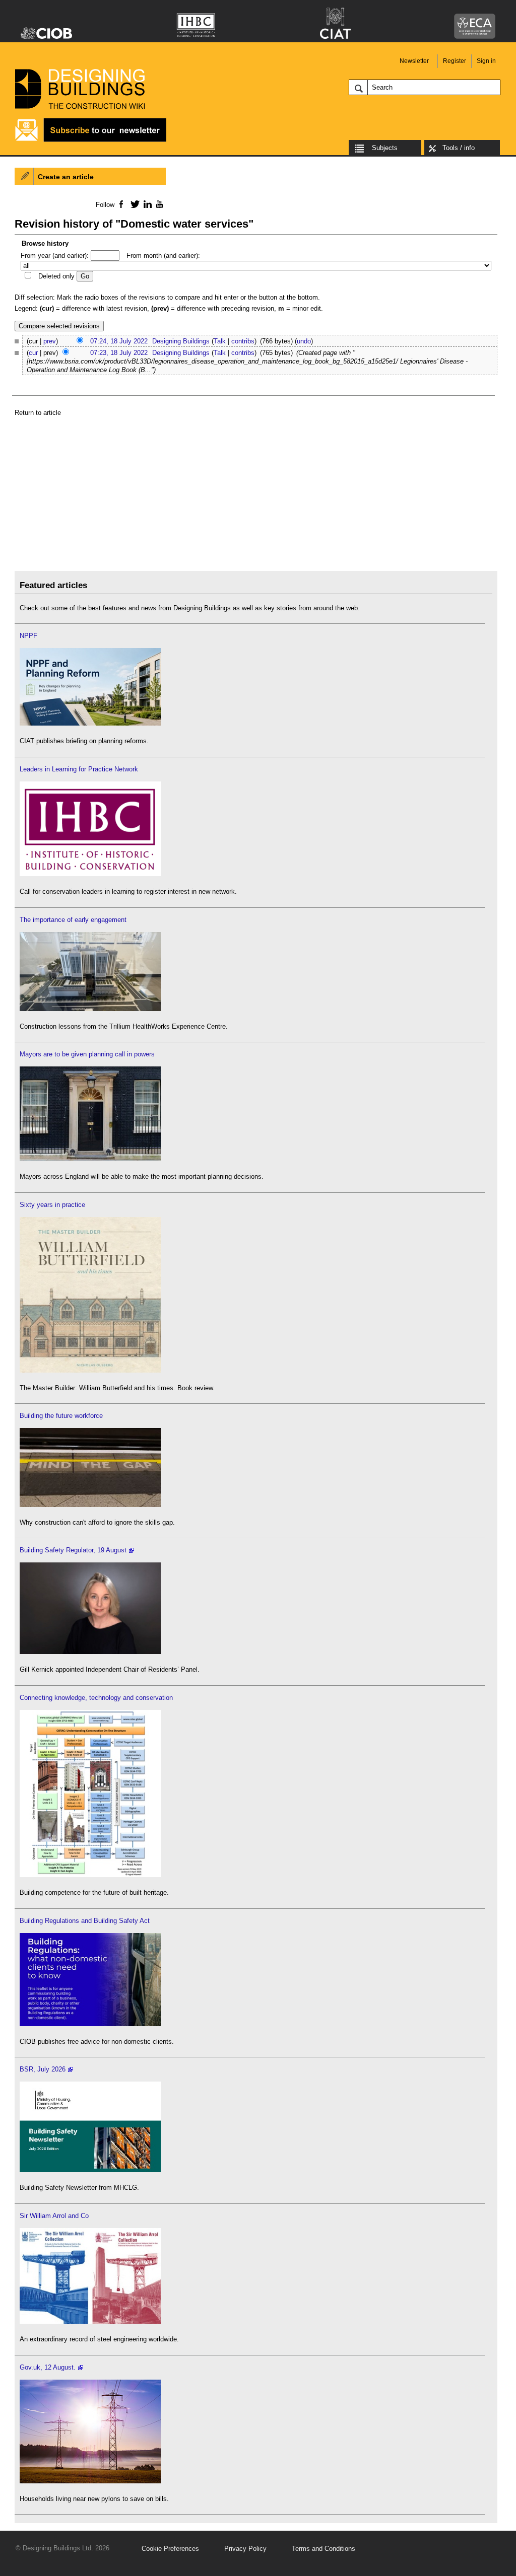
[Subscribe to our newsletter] (91, 140)
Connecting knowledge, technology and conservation (96, 1698)
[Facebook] (121, 204)
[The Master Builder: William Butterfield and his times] (90, 1370)
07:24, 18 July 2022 (119, 341)
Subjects (385, 148)
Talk (220, 341)
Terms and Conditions (324, 2549)
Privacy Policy (245, 2549)
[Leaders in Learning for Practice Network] (90, 874)
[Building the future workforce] (90, 1505)
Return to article (38, 413)
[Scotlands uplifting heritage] (90, 2321)
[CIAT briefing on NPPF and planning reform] (90, 723)
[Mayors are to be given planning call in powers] (90, 1159)
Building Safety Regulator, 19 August (73, 1550)
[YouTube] (158, 204)
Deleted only (56, 276)
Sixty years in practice (52, 1205)
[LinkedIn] (146, 204)
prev (50, 341)
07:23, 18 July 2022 (119, 353)
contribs (243, 341)
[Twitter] (133, 204)
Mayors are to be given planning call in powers (87, 1054)
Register (455, 61)
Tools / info (459, 148)
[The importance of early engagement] (90, 1009)
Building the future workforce (61, 1416)
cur (33, 353)
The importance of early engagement (73, 920)
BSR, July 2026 (43, 2069)
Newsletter (414, 61)
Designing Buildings (181, 341)
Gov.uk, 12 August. (48, 2367)
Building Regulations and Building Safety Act (85, 1921)
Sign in (486, 61)
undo (304, 341)
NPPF (28, 636)
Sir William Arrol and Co (54, 2216)
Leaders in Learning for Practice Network (79, 769)
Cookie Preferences (170, 2549)
